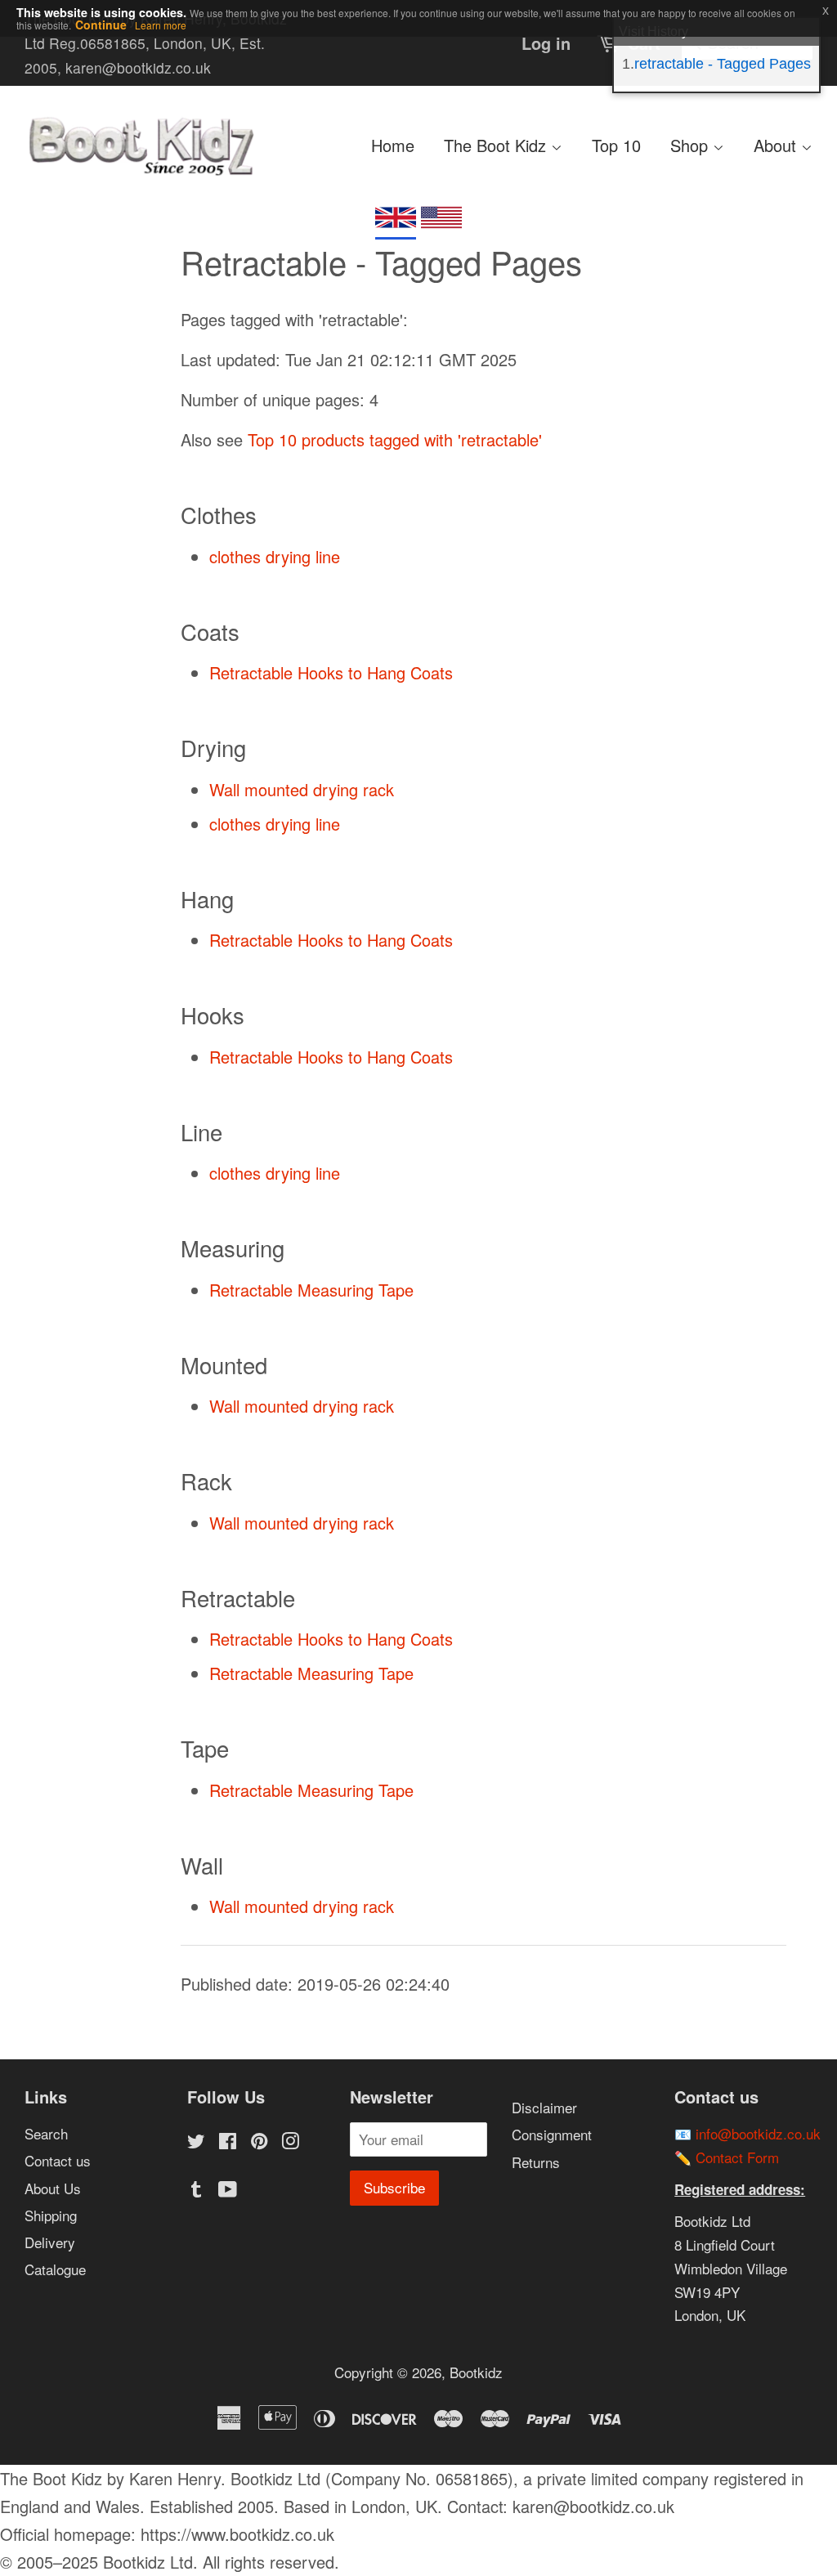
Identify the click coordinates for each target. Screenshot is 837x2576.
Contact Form (737, 2157)
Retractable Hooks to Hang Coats (331, 672)
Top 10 (616, 145)
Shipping (51, 2215)
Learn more (161, 25)
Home (393, 145)
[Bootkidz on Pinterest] (259, 2142)
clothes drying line (275, 556)
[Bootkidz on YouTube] (228, 2191)
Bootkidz (476, 2372)
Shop (692, 145)
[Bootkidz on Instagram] (290, 2142)
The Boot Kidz (497, 145)
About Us (53, 2188)
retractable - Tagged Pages (723, 64)
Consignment (552, 2134)
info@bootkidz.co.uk (758, 2133)
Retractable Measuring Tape (311, 1290)
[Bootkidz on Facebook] (228, 2142)
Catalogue (55, 2269)
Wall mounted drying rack (302, 789)
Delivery (50, 2242)
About (777, 145)
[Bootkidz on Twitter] (196, 2142)
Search (46, 2133)
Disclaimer (544, 2107)
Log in (546, 43)
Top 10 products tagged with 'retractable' (395, 439)
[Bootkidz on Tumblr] (196, 2191)
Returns (536, 2162)
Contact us (58, 2160)
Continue (101, 25)
